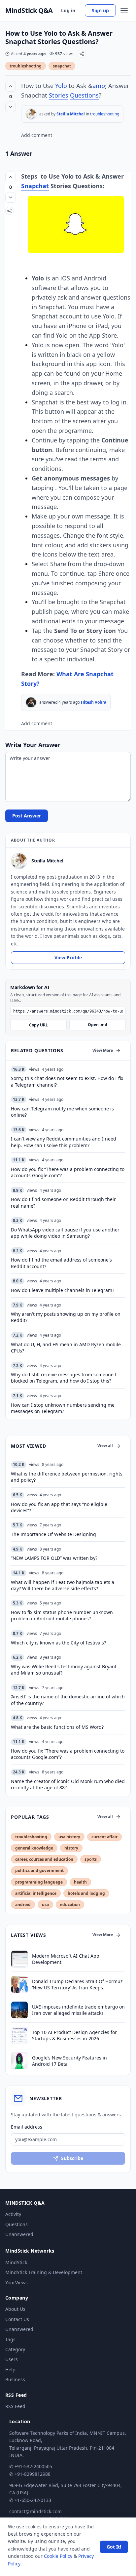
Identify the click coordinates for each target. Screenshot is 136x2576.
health (80, 1882)
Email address (27, 2127)
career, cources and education (44, 1859)
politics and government (39, 1870)
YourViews (17, 2283)
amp (99, 86)
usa (45, 1905)
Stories (59, 95)
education (70, 1905)
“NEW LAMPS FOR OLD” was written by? (54, 1558)
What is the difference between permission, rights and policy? (67, 1477)
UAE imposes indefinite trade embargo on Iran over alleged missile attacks (78, 2010)
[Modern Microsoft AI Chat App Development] (19, 1959)
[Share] (82, 54)
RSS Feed (15, 2406)
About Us (15, 2309)
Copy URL (38, 1025)
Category (15, 2349)
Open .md (98, 1025)
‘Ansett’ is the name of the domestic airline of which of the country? (68, 1700)
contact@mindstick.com (35, 2511)
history (71, 1848)
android (23, 1905)
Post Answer (27, 816)
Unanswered (19, 2234)
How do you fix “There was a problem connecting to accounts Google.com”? (68, 1754)
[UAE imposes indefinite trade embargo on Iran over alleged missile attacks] (19, 2010)
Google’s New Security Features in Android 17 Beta (69, 2061)
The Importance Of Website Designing (53, 1534)
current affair (104, 1837)
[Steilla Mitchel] (31, 114)
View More (103, 1050)
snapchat (62, 66)
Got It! (114, 2547)
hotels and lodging (86, 1893)
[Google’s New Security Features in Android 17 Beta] (19, 2061)
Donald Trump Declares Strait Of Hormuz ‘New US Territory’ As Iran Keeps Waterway (77, 1985)
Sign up (100, 10)
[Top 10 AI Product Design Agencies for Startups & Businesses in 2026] (19, 2035)
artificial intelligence (36, 1893)
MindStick (16, 2262)
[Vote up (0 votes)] (11, 86)
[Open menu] (124, 11)
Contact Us (17, 2319)
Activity (13, 2214)
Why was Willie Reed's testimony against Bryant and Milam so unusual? (64, 1670)
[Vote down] (11, 107)
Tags (10, 2339)
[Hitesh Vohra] (31, 702)
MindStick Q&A (29, 11)
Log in (68, 10)
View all (105, 1446)
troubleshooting (26, 66)
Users (12, 2359)
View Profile (68, 957)
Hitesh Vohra (94, 702)
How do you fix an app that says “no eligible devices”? (59, 1507)
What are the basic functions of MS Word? (57, 1727)
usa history (69, 1837)
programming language (39, 1882)
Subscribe (72, 2158)
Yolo (61, 86)
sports (91, 1859)
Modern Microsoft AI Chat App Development (66, 1959)
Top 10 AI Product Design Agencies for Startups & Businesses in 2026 (74, 2035)
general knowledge (34, 1848)
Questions (84, 95)
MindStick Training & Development (44, 2272)
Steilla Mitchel (71, 114)
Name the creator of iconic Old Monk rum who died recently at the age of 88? (68, 1784)
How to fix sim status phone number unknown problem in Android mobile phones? (62, 1615)
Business (15, 2379)
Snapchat (35, 186)
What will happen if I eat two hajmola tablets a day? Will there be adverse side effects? (63, 1585)
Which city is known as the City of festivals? (58, 1643)
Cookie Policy (58, 2556)
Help (10, 2369)
